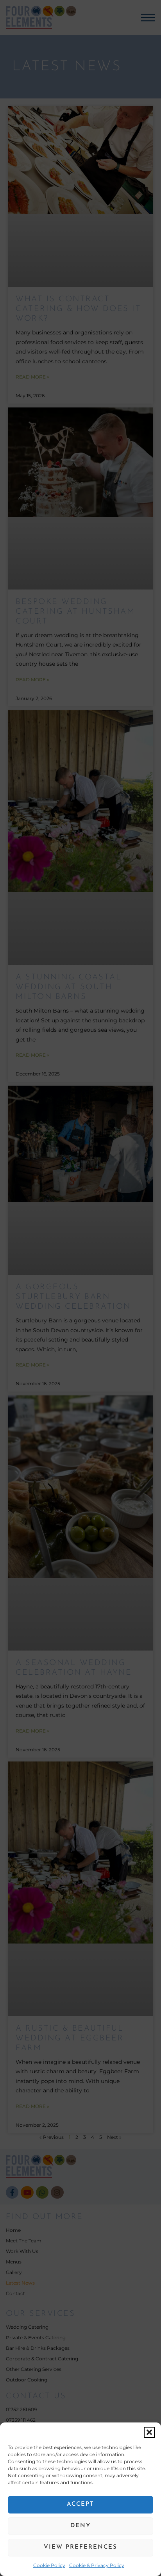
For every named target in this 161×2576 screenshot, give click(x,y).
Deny (80, 2526)
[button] (149, 2432)
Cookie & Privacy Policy (97, 2565)
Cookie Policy (49, 2565)
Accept (80, 2504)
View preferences (80, 2547)
